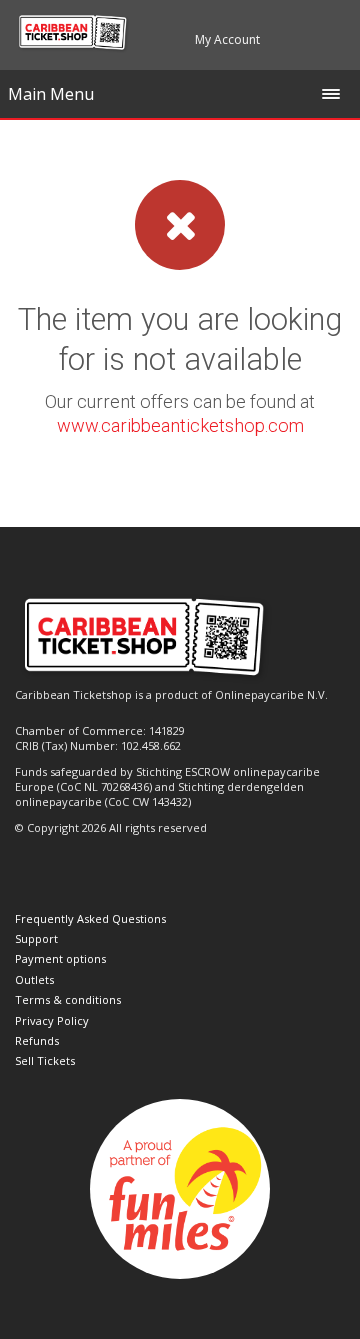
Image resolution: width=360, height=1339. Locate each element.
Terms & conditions (68, 999)
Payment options (60, 958)
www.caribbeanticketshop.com (180, 425)
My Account (227, 39)
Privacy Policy (52, 1020)
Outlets (34, 979)
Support (36, 938)
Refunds (37, 1040)
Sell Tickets (45, 1060)
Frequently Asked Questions (90, 918)
